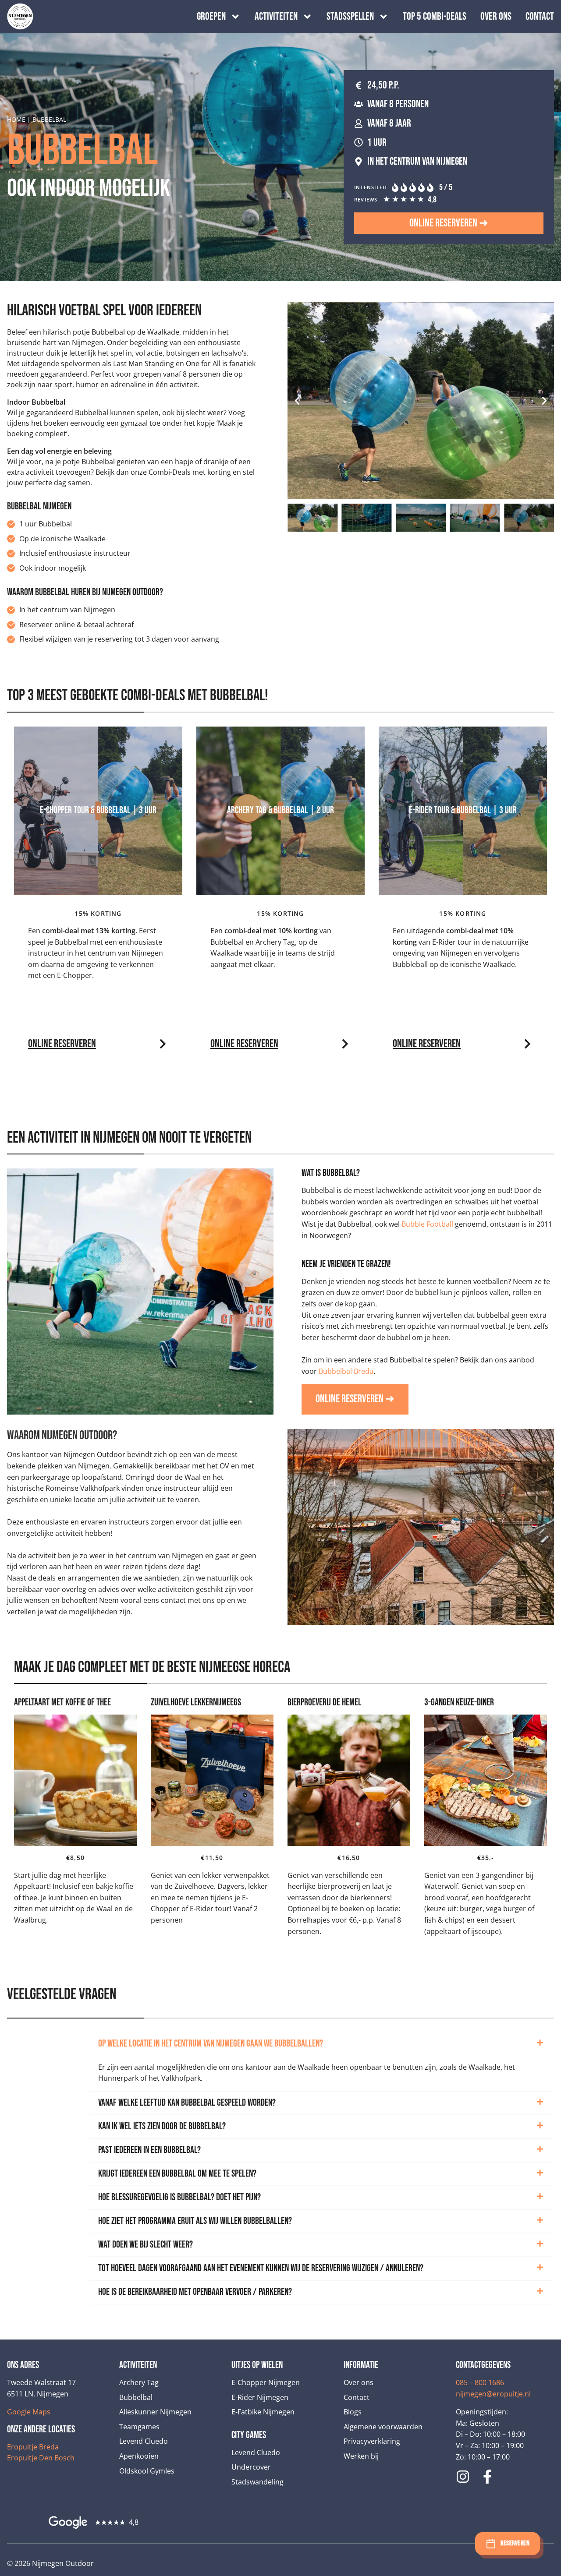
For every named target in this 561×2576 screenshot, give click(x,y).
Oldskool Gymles (147, 2471)
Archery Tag (139, 2382)
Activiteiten (276, 17)
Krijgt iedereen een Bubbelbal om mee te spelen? (177, 2174)
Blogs (353, 2412)
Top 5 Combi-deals (435, 17)
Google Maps (29, 2412)
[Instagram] (463, 2477)
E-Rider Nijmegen (260, 2397)
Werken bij (361, 2456)
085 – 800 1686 (480, 2382)
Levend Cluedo (144, 2441)
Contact (540, 17)
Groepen (211, 17)
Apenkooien (139, 2456)
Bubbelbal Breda (346, 1371)
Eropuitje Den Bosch (41, 2458)
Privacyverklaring (372, 2441)
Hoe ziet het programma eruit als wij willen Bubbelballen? (195, 2221)
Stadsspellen (350, 17)
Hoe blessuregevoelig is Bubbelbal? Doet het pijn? (179, 2197)
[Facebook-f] (487, 2477)
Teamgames (139, 2427)
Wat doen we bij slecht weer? (146, 2245)
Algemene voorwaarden (383, 2427)
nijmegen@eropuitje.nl (493, 2394)
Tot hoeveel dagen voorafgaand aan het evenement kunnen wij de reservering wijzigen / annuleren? (261, 2268)
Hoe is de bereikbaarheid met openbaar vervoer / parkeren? (195, 2292)
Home (16, 119)
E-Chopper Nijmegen (266, 2382)
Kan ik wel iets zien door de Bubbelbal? (162, 2126)
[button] (297, 401)
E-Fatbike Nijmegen (263, 2412)
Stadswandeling (257, 2482)
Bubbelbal (136, 2397)
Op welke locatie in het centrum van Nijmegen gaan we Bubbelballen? (211, 2044)
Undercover (251, 2467)
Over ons (496, 17)
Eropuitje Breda (33, 2447)
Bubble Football (427, 1224)
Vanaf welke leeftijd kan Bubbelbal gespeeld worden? (187, 2103)
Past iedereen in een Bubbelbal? (149, 2150)
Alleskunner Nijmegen (155, 2412)
